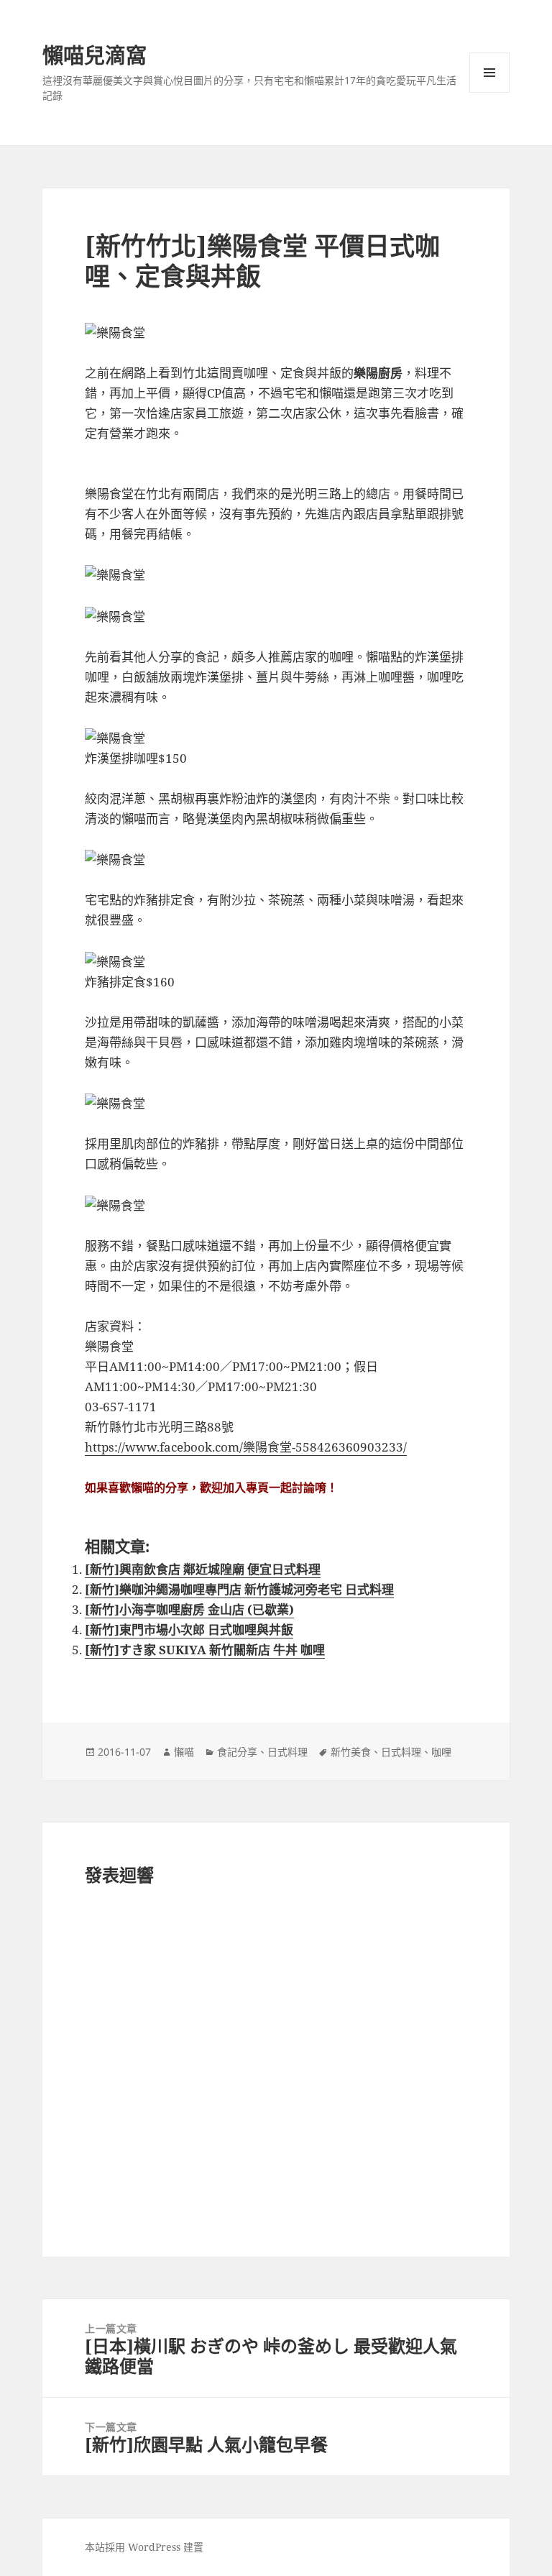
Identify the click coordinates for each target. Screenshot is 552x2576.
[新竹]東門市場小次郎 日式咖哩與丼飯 (189, 1630)
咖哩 (441, 1752)
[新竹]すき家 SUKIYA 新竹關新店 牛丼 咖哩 (205, 1650)
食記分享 (237, 1752)
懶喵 (184, 1752)
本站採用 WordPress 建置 (144, 2547)
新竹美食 (351, 1752)
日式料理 (287, 1752)
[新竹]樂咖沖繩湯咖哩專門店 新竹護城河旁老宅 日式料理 (239, 1589)
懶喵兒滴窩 (95, 55)
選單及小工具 (489, 73)
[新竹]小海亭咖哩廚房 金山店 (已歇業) (189, 1609)
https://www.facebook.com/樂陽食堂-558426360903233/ (246, 1447)
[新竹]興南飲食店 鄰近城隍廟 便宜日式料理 (203, 1569)
